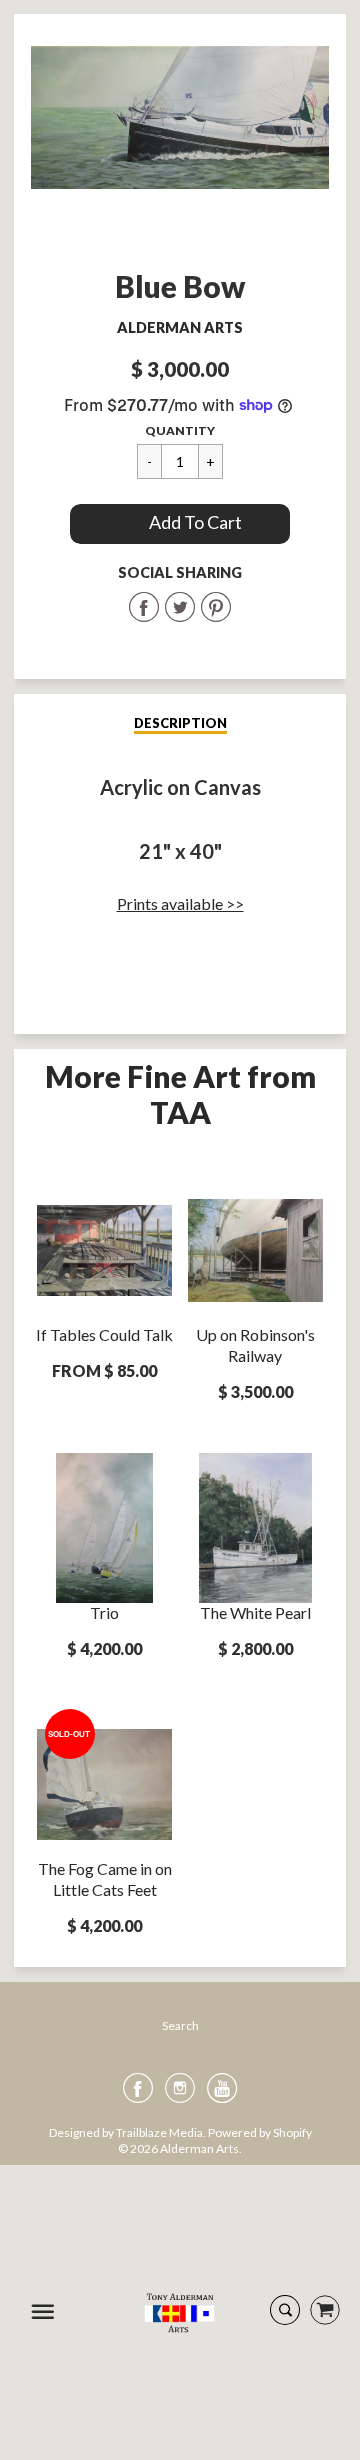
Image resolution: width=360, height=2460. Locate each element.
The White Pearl (255, 1612)
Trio (104, 1612)
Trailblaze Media (159, 2132)
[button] (180, 524)
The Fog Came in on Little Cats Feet (105, 1879)
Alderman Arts (180, 327)
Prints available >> (180, 903)
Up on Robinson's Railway (255, 1345)
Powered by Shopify (260, 2132)
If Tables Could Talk (104, 1334)
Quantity (180, 430)
